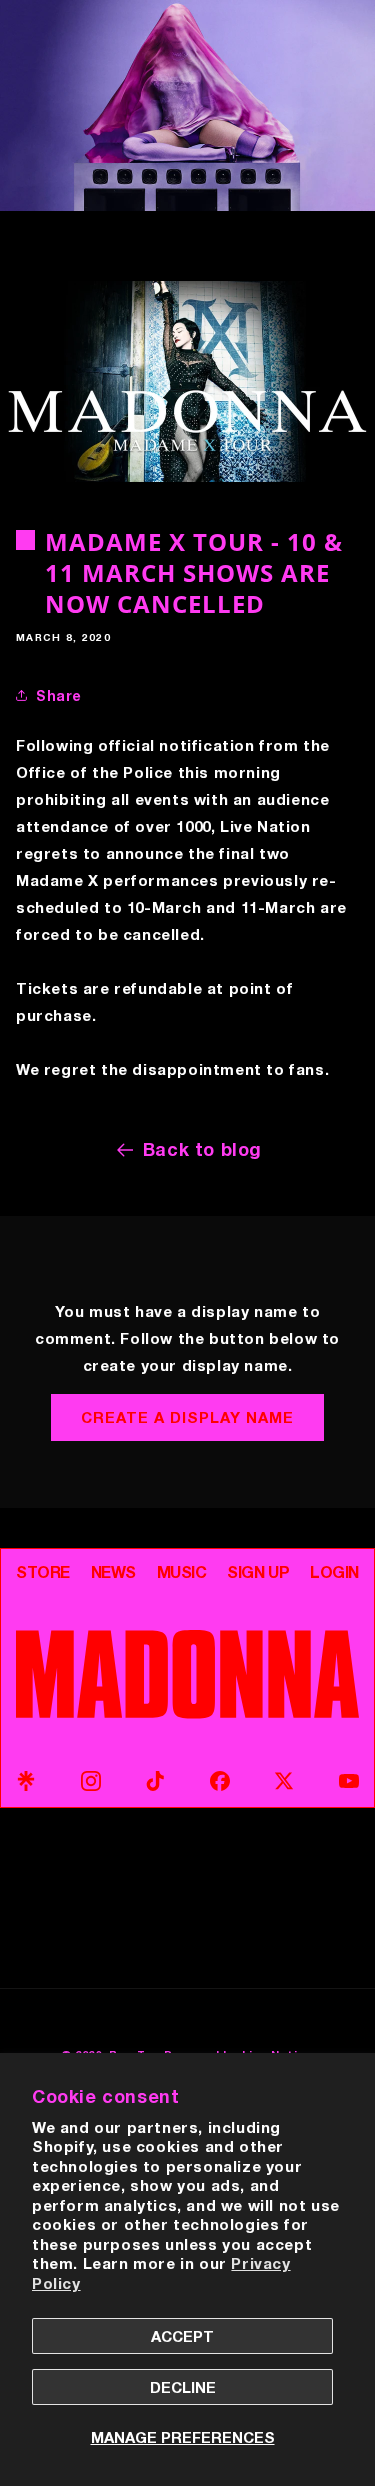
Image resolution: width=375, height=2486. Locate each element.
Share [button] (59, 695)
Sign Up (258, 1572)
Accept (182, 2336)
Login (334, 1572)
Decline (183, 2387)
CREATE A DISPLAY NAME (187, 1417)
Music (182, 1572)
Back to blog (202, 1149)
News (113, 1572)
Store (43, 1572)
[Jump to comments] (187, 381)
